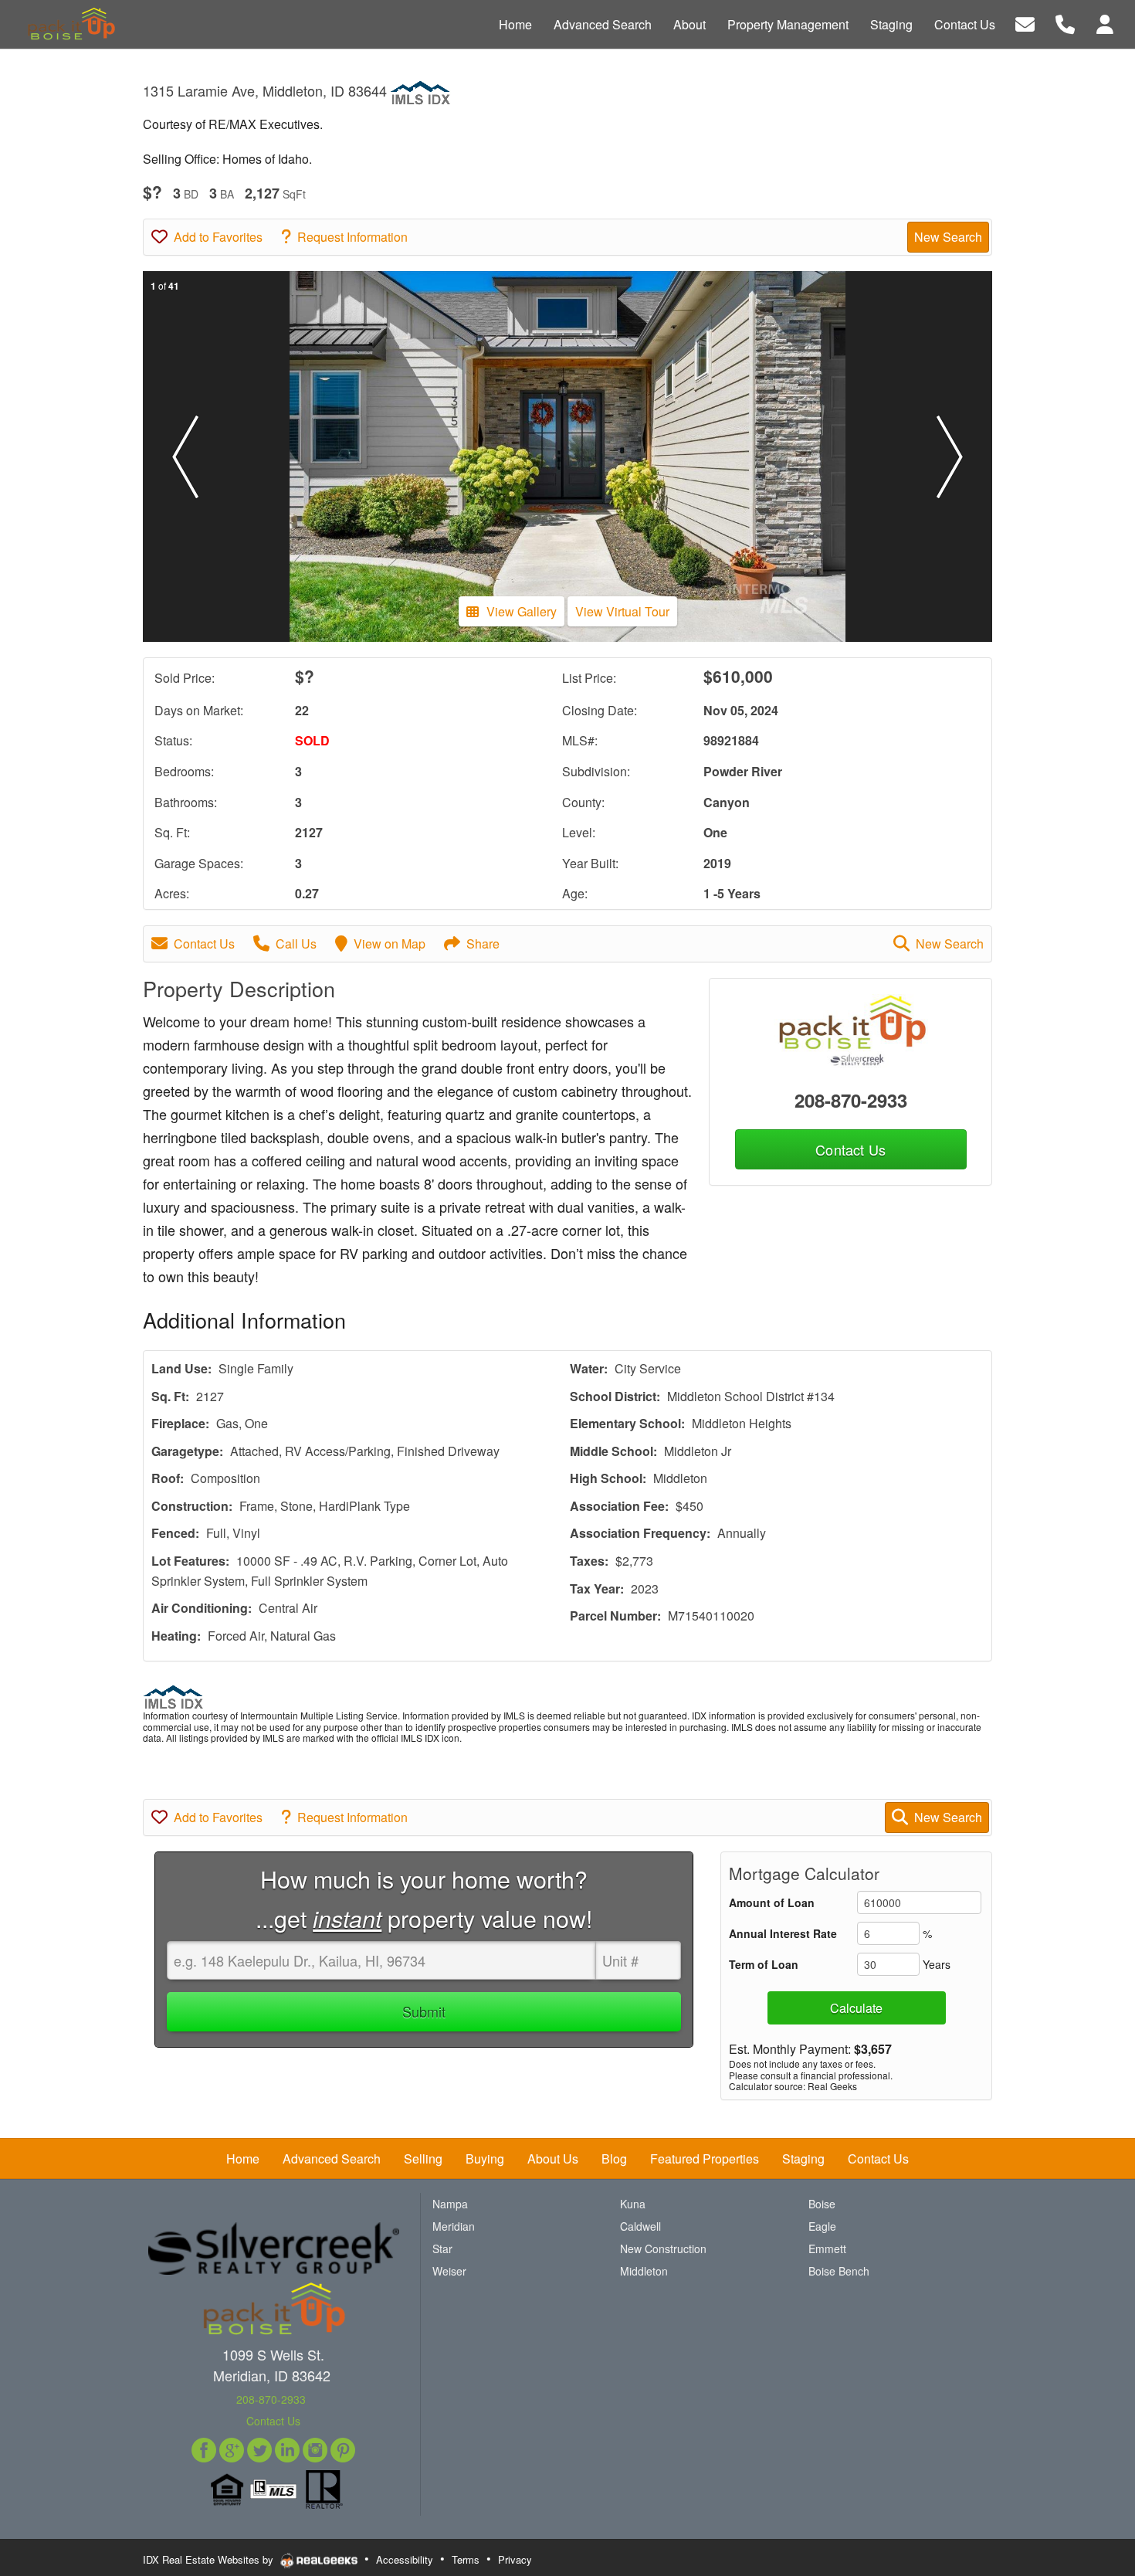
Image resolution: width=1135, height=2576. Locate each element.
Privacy (515, 2559)
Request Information (352, 237)
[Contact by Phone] (1065, 23)
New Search (948, 237)
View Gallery (522, 611)
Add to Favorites (218, 237)
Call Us (296, 944)
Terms (466, 2559)
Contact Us (204, 944)
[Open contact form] (1025, 23)
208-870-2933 (851, 1100)
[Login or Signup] (1105, 23)
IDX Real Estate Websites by (210, 2559)
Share (483, 944)
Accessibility (405, 2559)
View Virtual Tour (622, 611)
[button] (185, 456)
